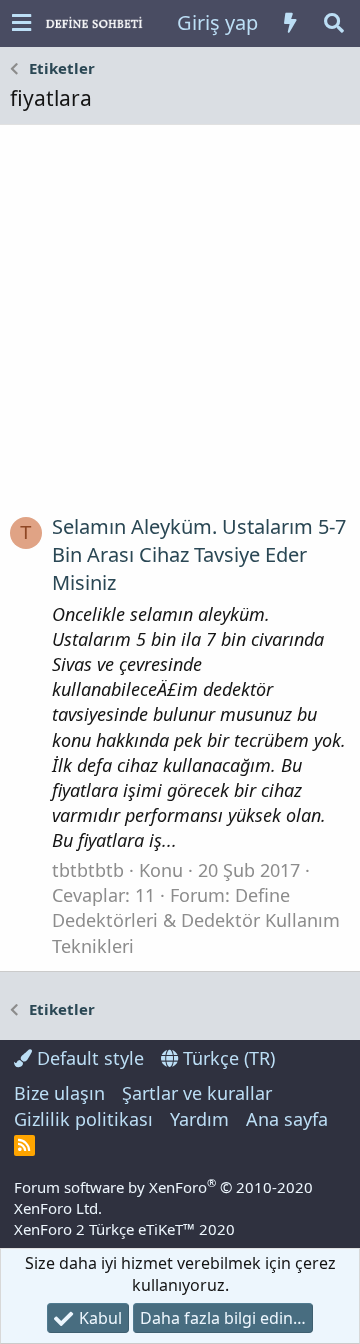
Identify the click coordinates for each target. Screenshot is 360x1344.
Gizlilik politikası (83, 1119)
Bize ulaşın (59, 1093)
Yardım (199, 1119)
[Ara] (334, 23)
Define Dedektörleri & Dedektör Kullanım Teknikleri (196, 920)
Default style (88, 1058)
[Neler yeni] (290, 23)
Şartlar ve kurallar (197, 1093)
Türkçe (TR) (226, 1058)
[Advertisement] (180, 327)
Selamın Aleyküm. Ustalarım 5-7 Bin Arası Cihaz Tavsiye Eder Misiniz (199, 554)
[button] (21, 23)
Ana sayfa (287, 1119)
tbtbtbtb (88, 870)
